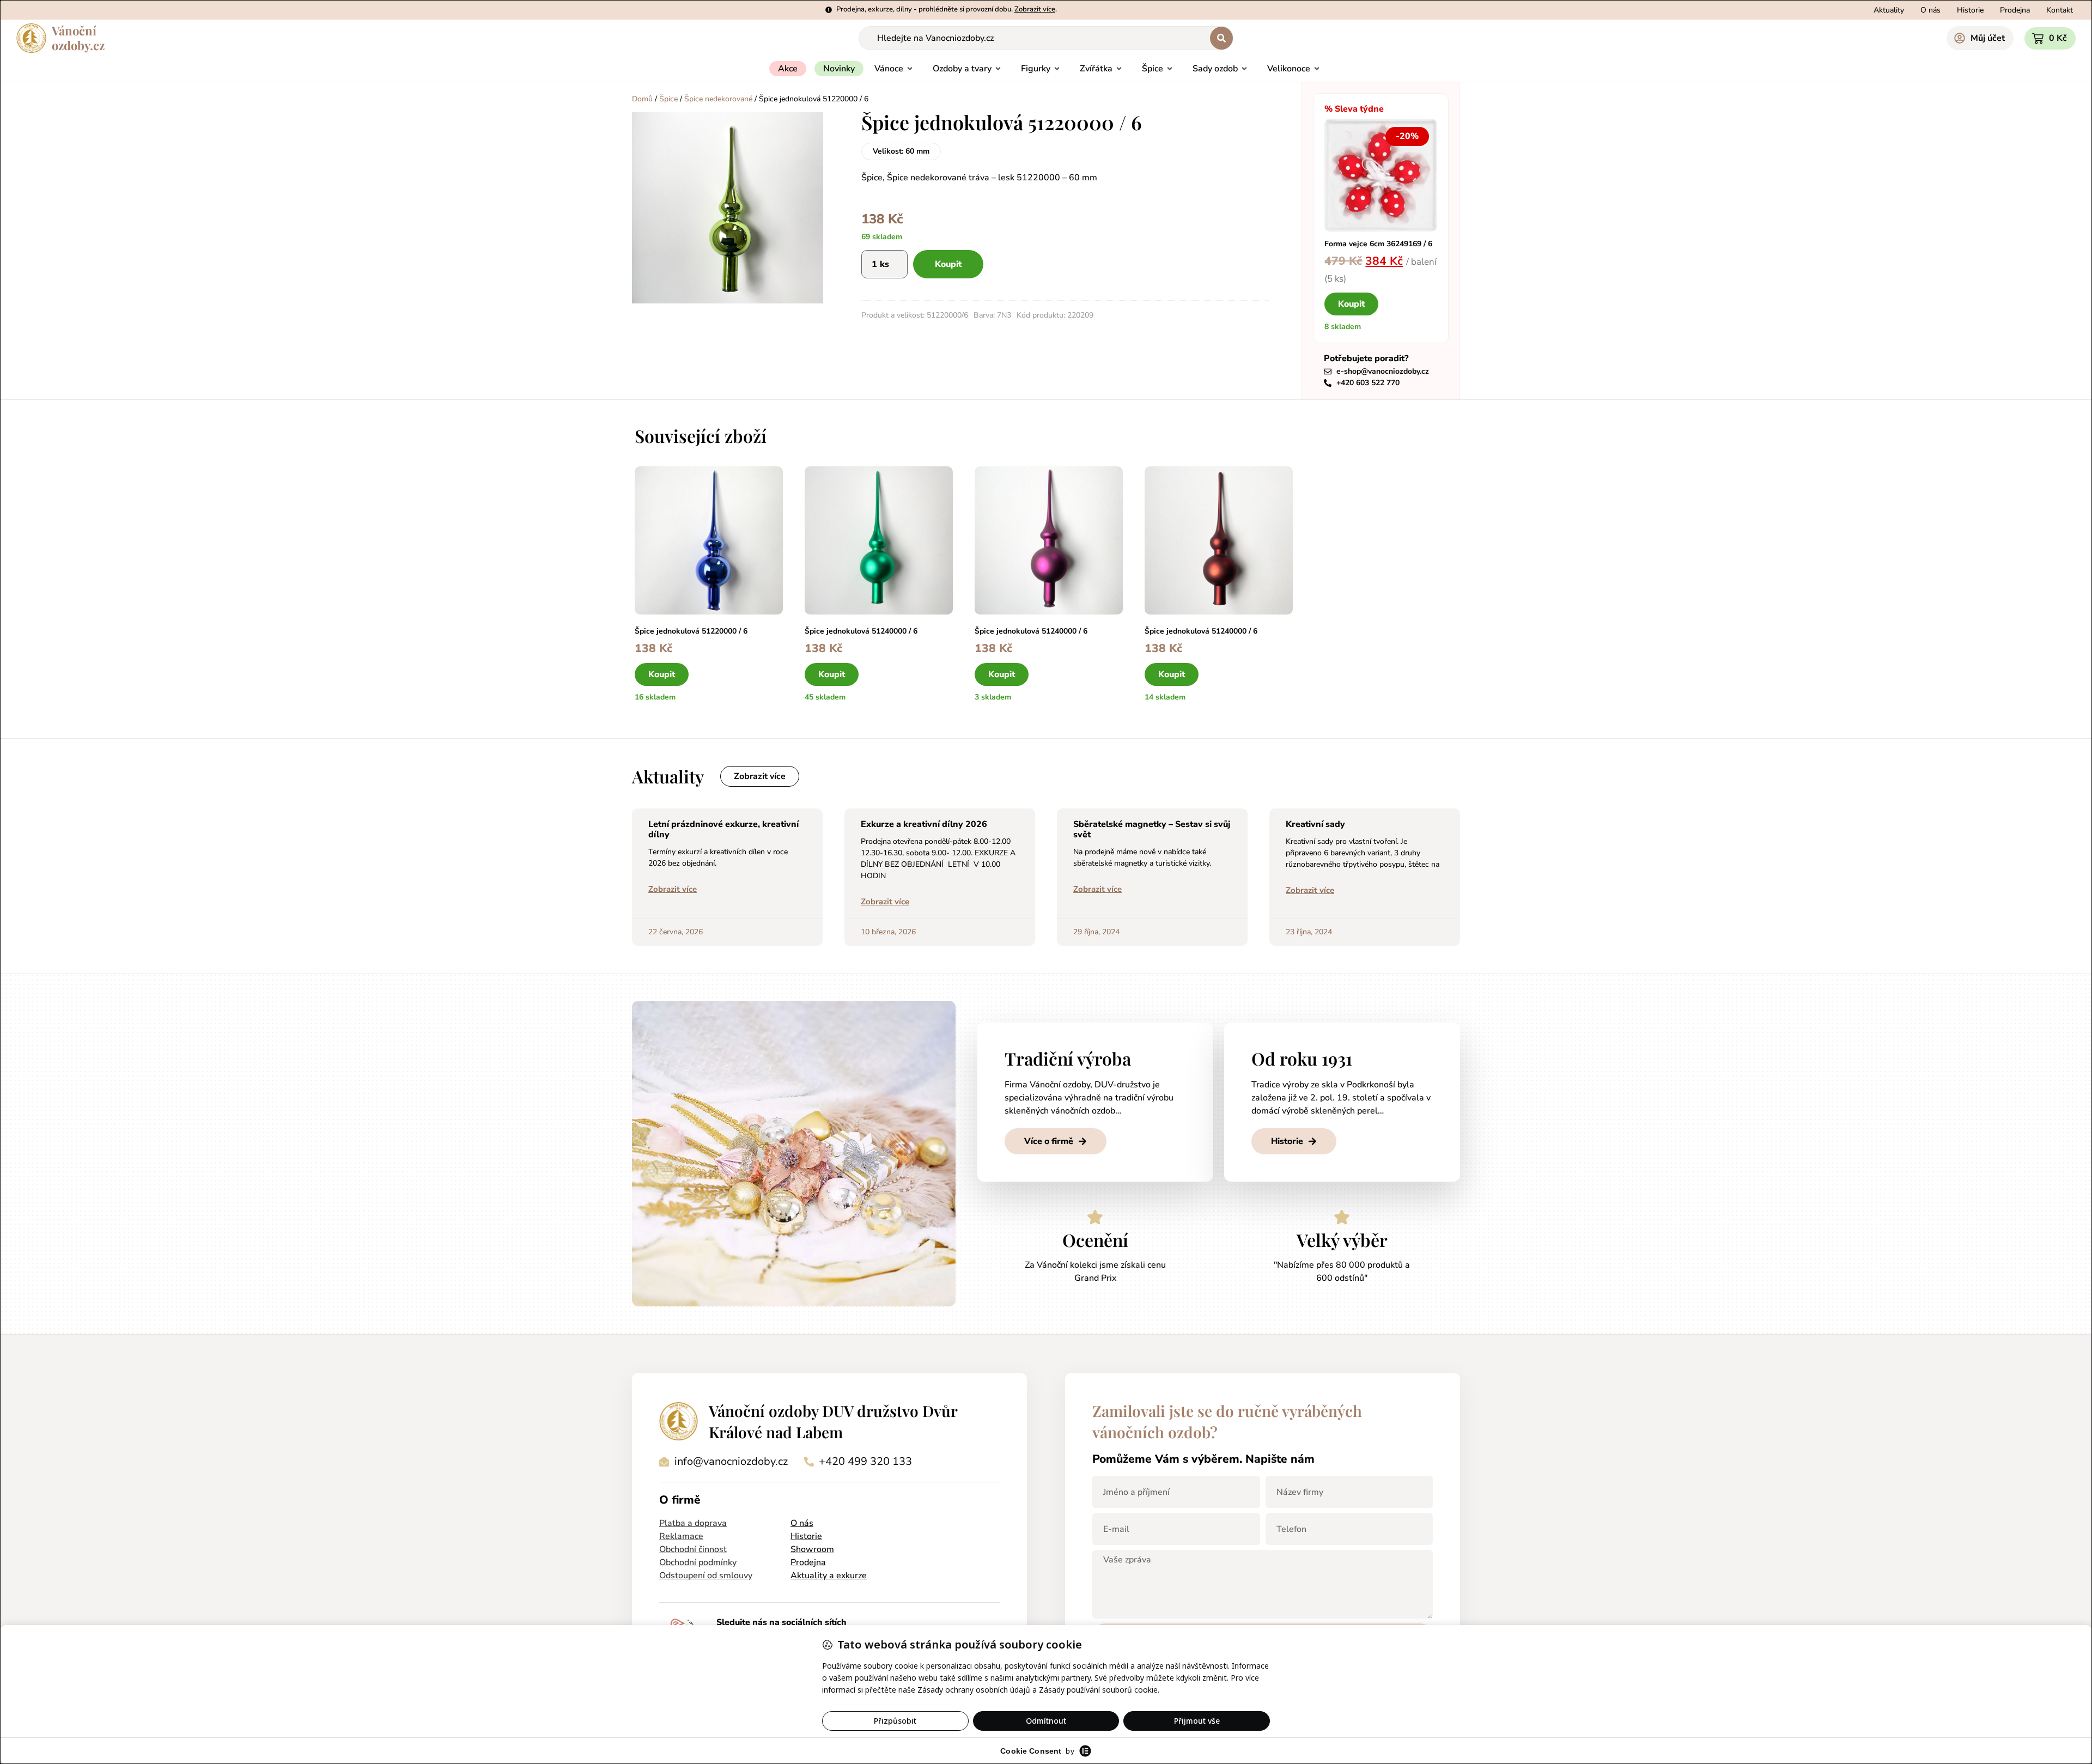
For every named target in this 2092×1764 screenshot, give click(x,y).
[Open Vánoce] (910, 69)
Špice (668, 99)
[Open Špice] (1170, 69)
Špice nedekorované (718, 99)
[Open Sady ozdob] (1244, 69)
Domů (642, 99)
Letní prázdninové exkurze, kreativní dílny (723, 829)
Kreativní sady (1315, 824)
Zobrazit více (673, 889)
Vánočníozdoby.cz (78, 38)
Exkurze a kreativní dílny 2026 (924, 824)
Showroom (812, 1549)
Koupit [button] (1351, 304)
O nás (802, 1523)
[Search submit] (1221, 38)
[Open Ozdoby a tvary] (998, 69)
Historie (806, 1536)
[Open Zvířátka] (1119, 69)
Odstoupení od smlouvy (706, 1576)
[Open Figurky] (1057, 69)
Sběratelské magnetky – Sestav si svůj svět (1152, 829)
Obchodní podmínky (698, 1562)
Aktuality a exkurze (829, 1576)
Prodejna (808, 1562)
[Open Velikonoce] (1317, 69)
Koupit (948, 264)
